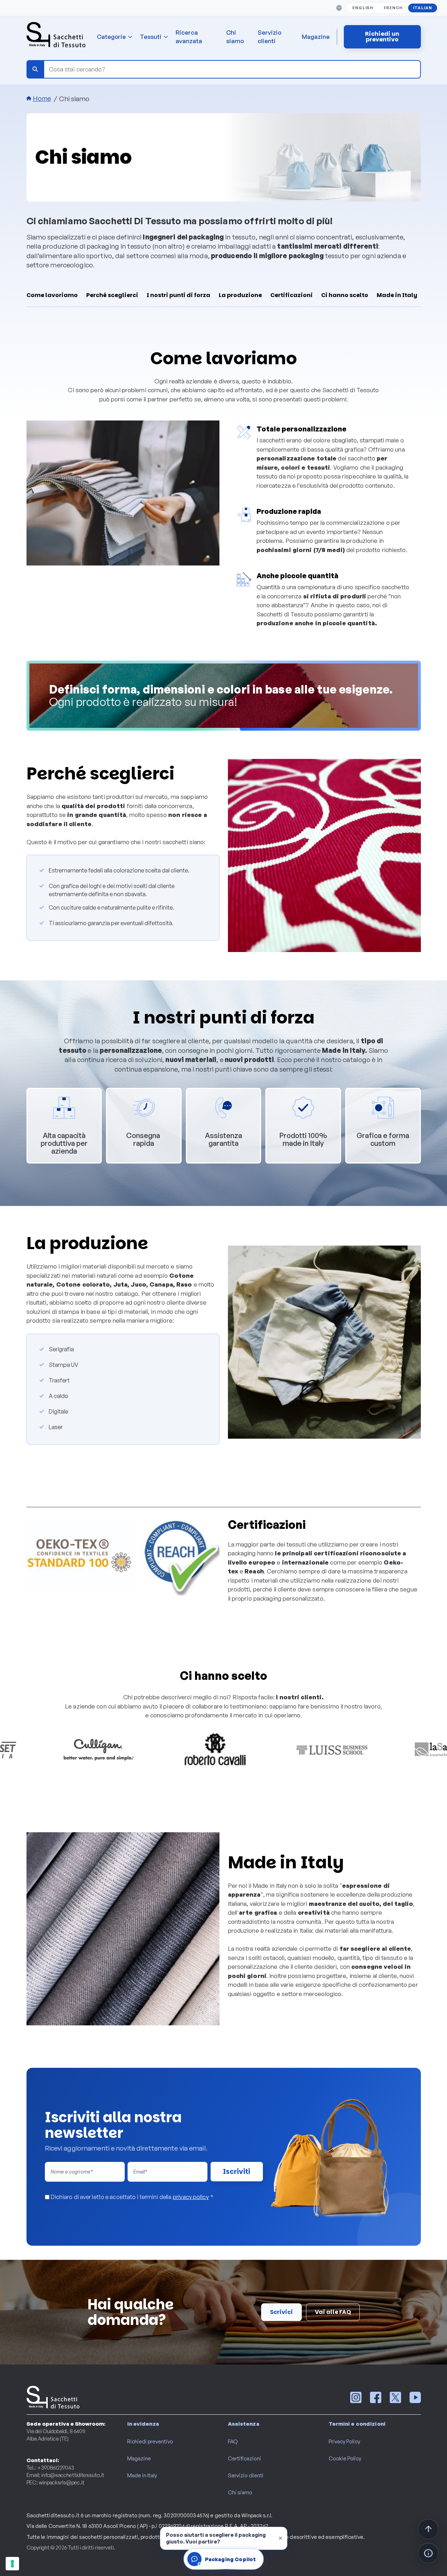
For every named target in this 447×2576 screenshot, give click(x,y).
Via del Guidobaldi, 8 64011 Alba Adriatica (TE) (56, 2435)
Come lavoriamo (52, 295)
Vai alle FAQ (333, 2312)
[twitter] (395, 2397)
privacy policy (191, 2197)
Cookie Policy (345, 2458)
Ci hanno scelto (345, 295)
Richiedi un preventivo (382, 37)
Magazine (316, 37)
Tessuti (151, 37)
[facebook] (376, 2397)
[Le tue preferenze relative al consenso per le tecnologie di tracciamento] (12, 2564)
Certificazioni (292, 295)
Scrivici (281, 2312)
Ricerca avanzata (189, 37)
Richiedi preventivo (150, 2441)
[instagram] (356, 2397)
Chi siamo (235, 37)
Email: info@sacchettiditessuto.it (65, 2475)
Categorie (111, 37)
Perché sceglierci (112, 295)
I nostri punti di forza (178, 295)
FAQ (233, 2441)
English (363, 8)
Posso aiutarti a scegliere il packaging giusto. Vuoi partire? (216, 2538)
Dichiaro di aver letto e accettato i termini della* (132, 2197)
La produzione (240, 295)
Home (42, 98)
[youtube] (415, 2397)
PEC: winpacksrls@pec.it (55, 2482)
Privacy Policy (344, 2441)
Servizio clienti (269, 37)
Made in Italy (397, 295)
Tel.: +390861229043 (50, 2468)
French (393, 8)
